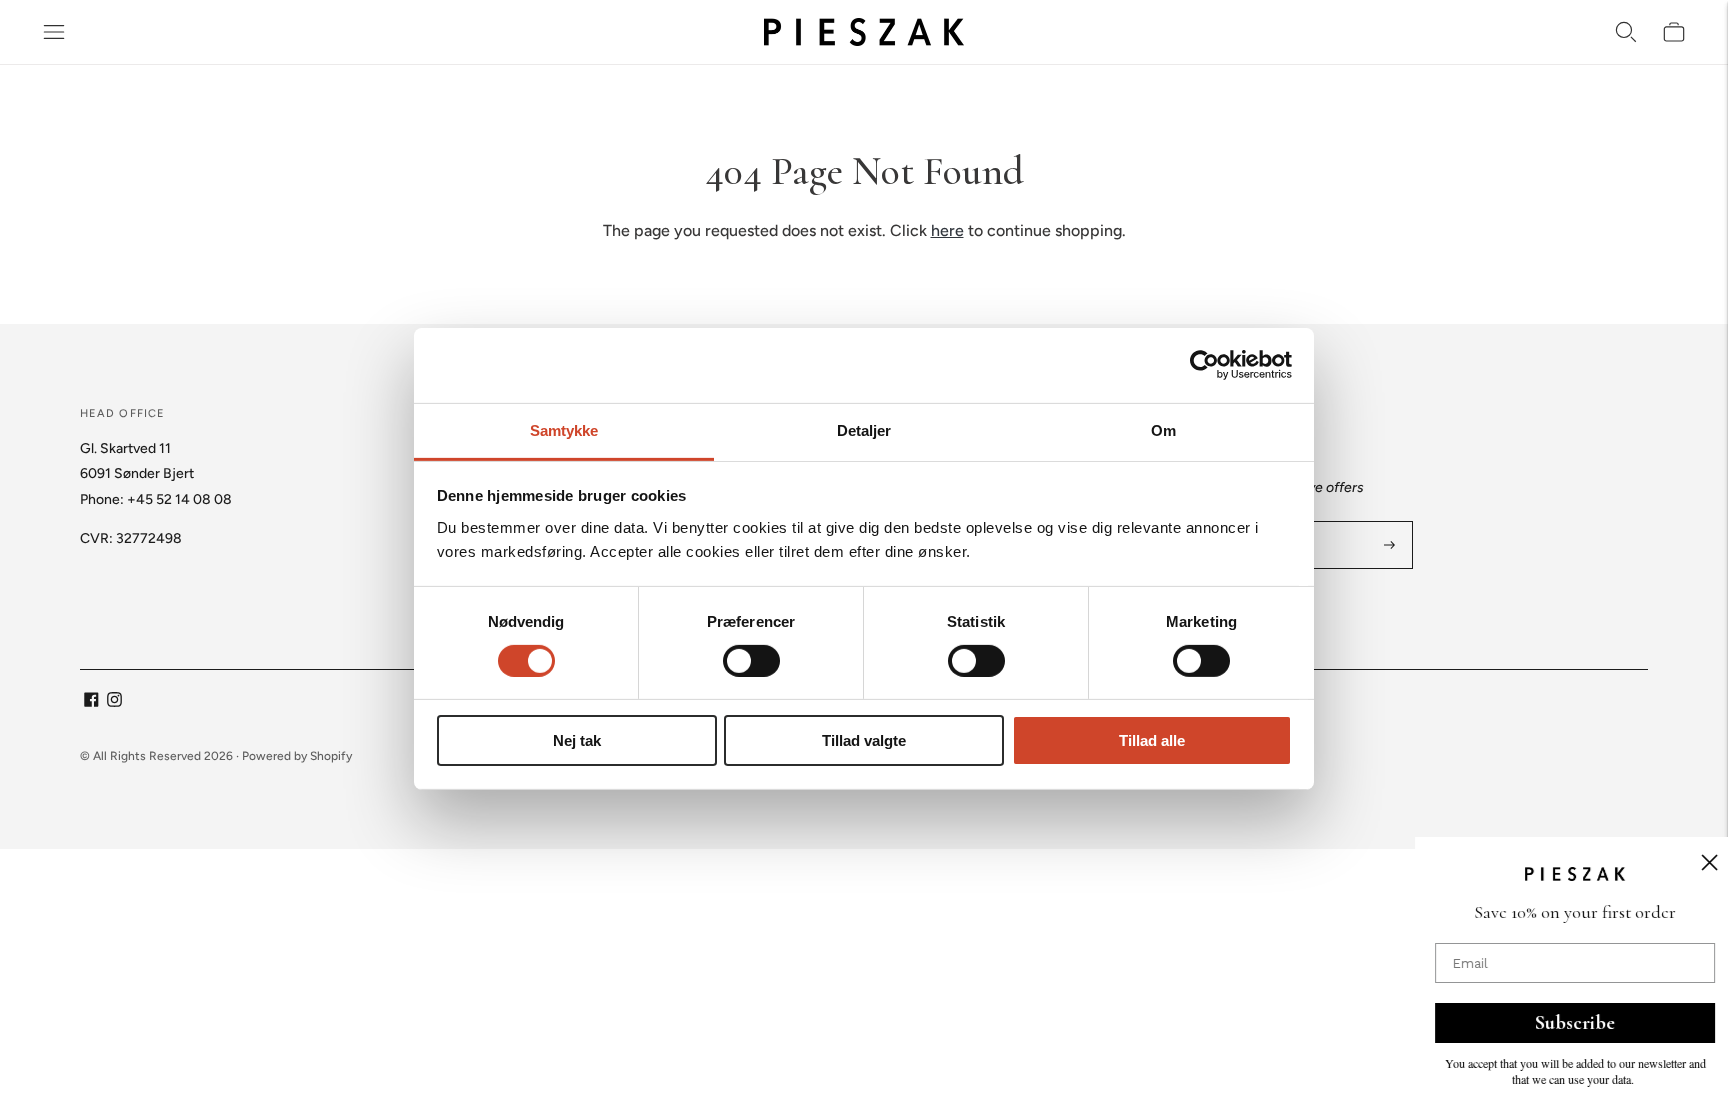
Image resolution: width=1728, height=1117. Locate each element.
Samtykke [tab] (564, 429)
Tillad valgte (864, 740)
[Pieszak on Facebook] (91, 702)
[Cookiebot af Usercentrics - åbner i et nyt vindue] (1204, 365)
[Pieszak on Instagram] (114, 702)
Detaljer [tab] (864, 429)
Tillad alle (1152, 740)
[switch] (751, 661)
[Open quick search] (1626, 32)
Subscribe (1549, 1023)
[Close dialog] (1683, 862)
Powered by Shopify (297, 756)
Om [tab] (1163, 429)
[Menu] (54, 32)
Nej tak (577, 740)
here (947, 230)
